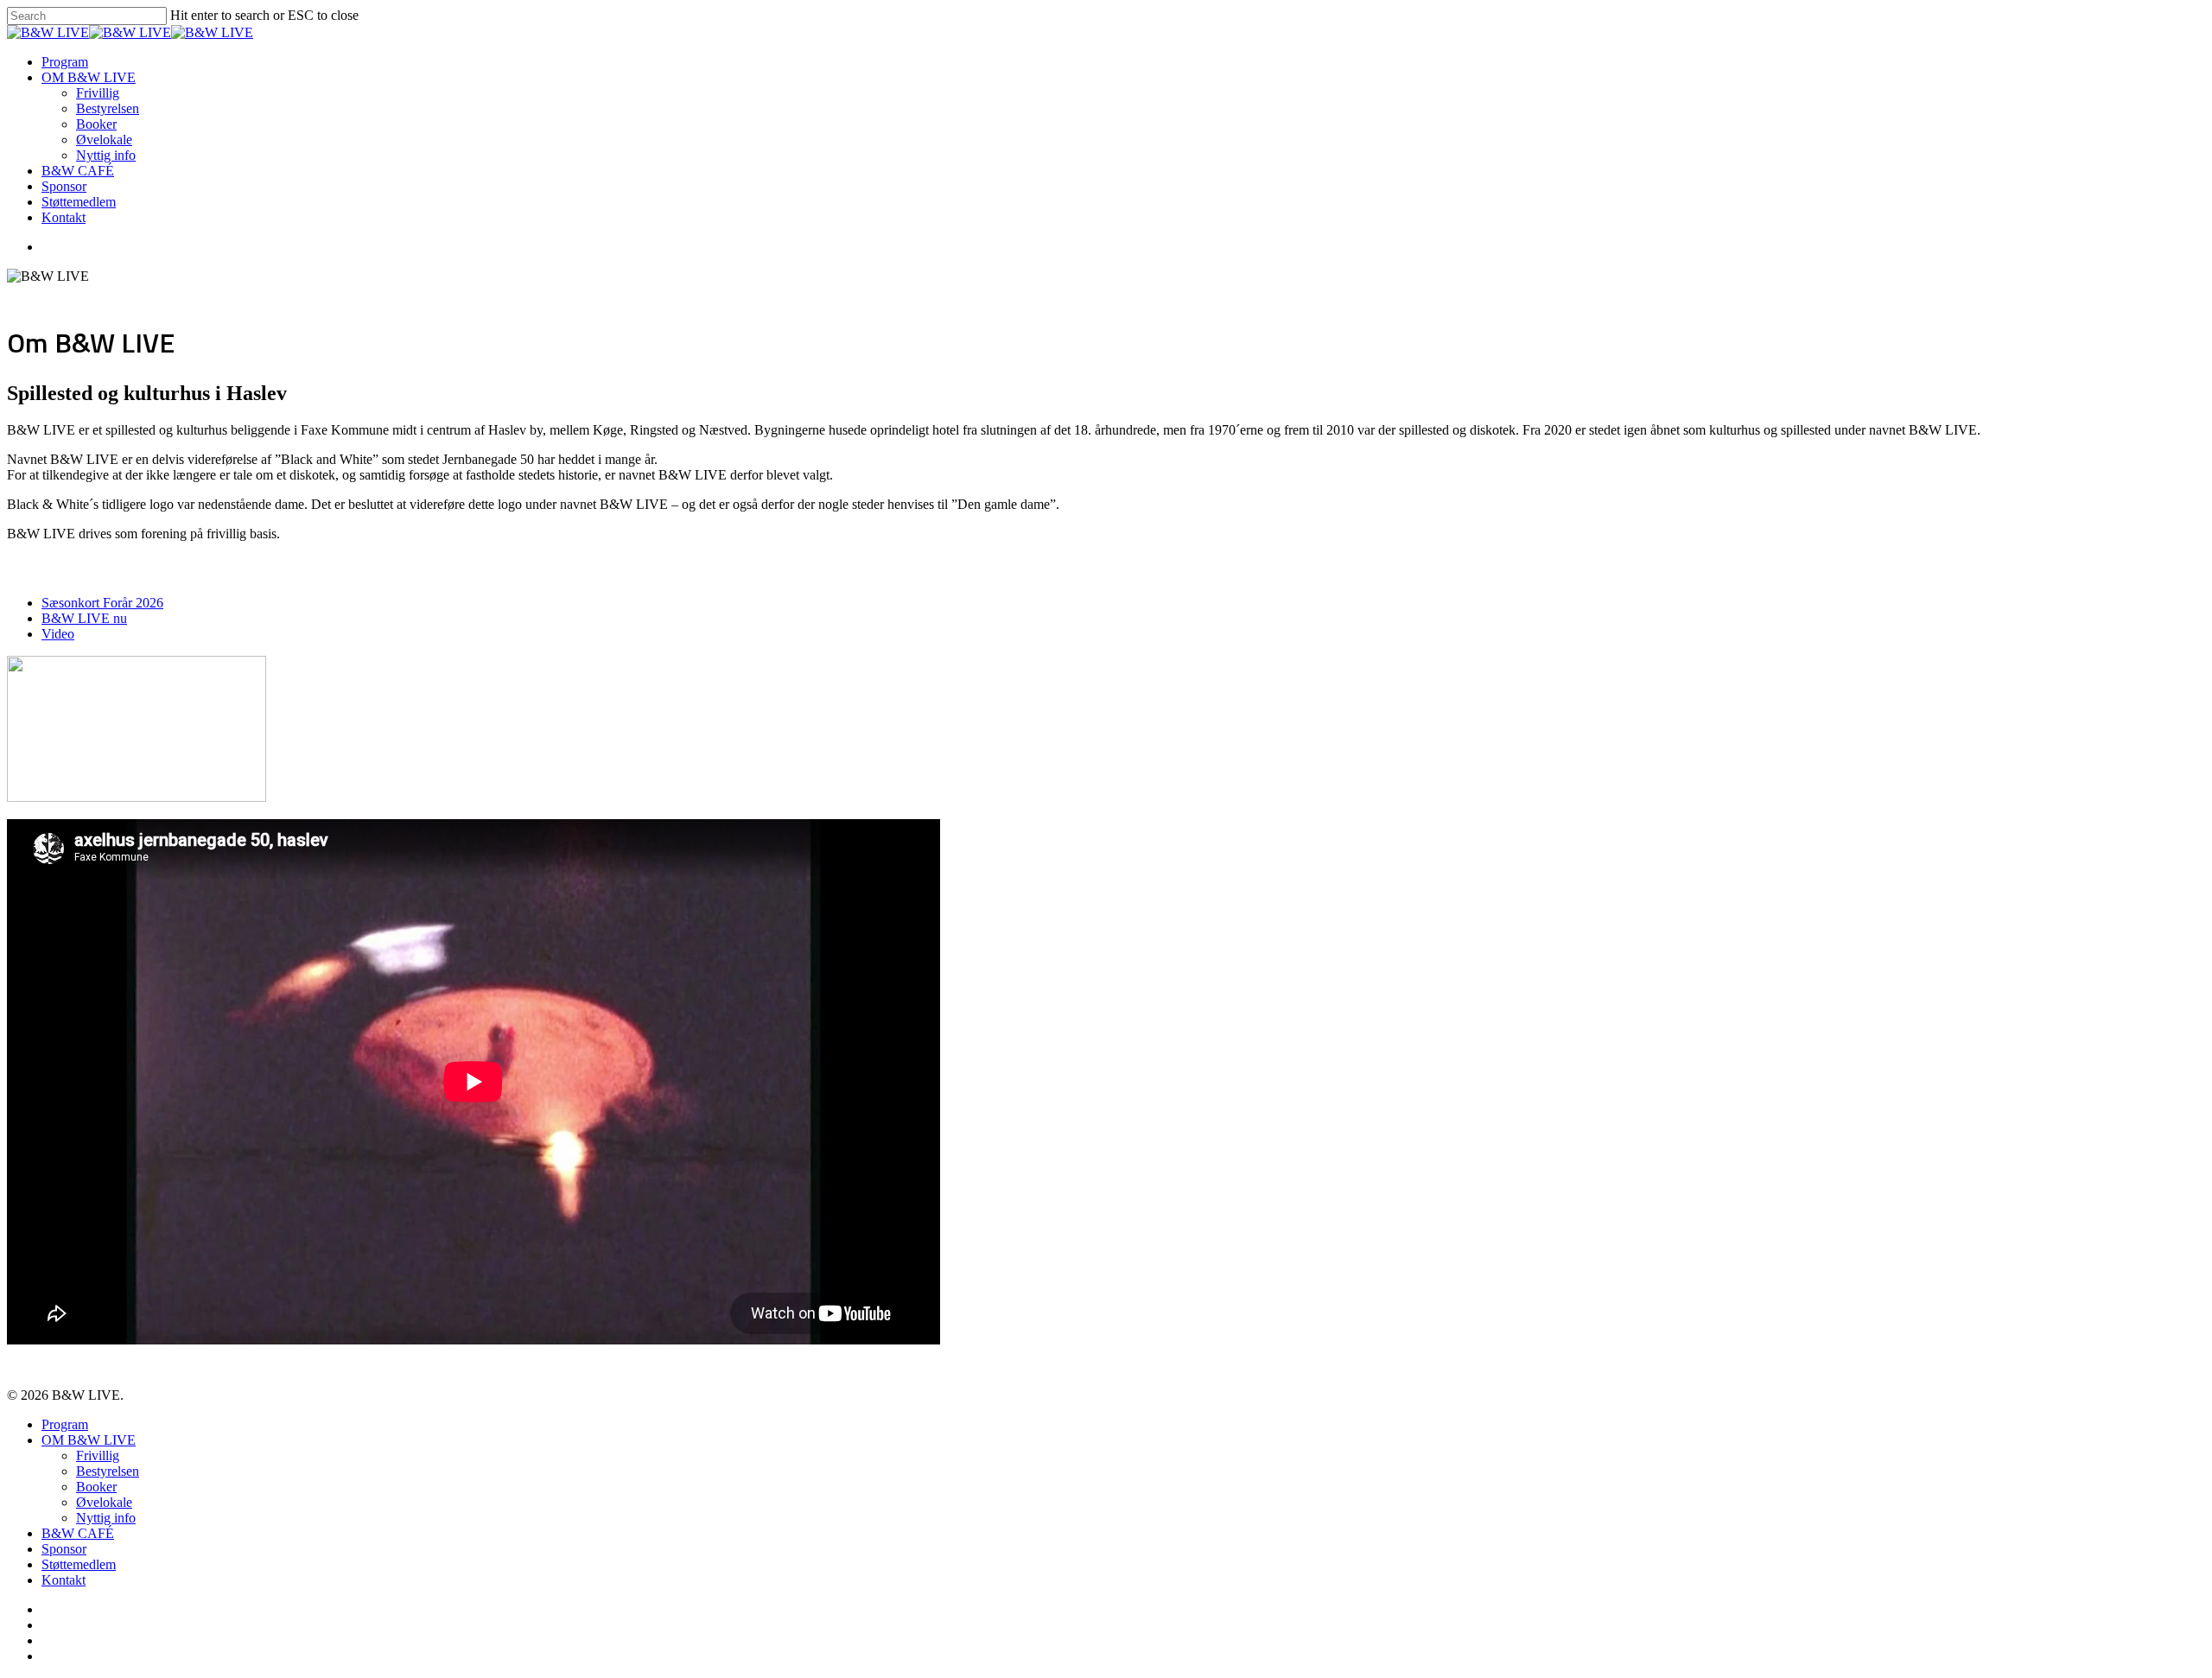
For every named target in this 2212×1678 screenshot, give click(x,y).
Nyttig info (106, 155)
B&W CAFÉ (78, 171)
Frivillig (98, 93)
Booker (96, 124)
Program (65, 62)
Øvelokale (104, 140)
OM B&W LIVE (89, 77)
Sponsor (64, 186)
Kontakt (64, 217)
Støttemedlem (79, 202)
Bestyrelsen (108, 108)
